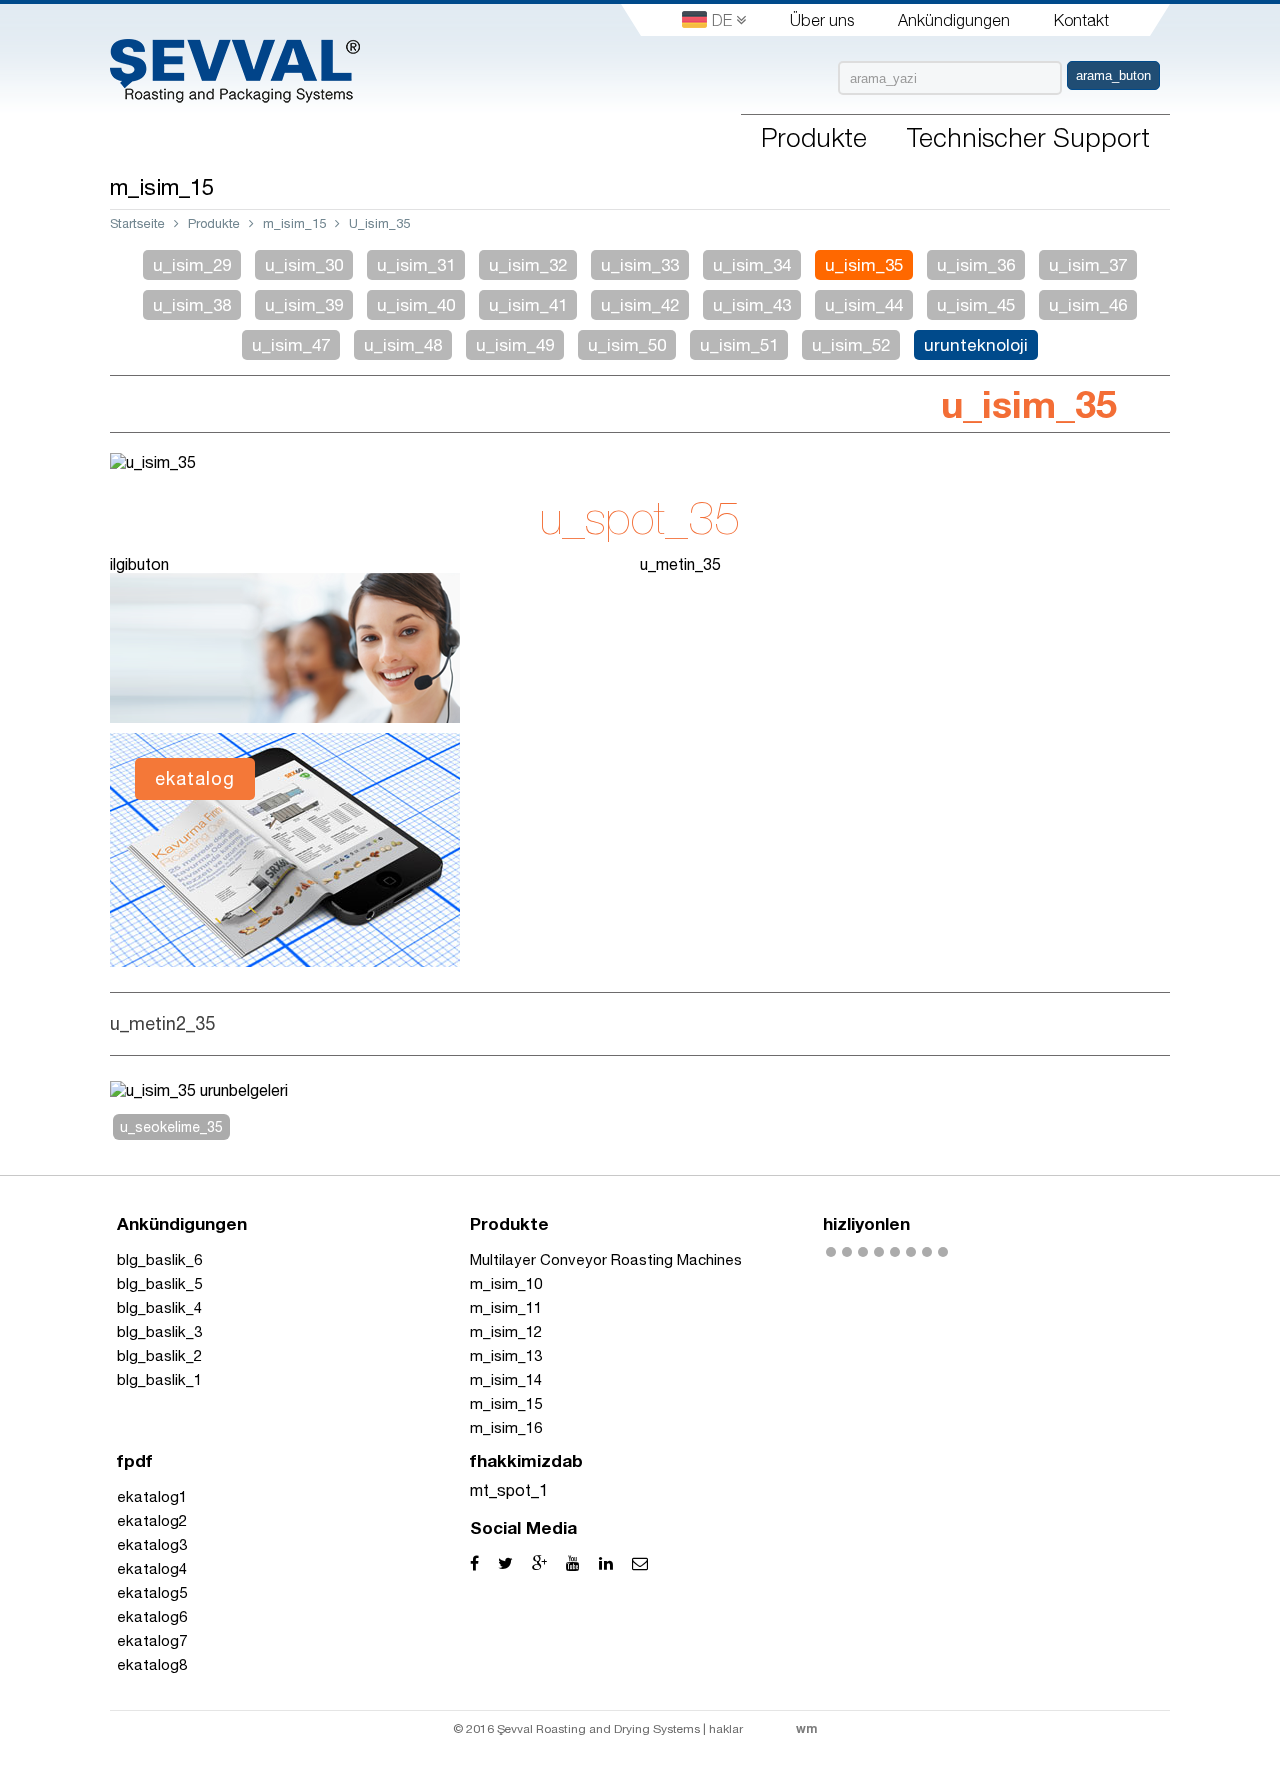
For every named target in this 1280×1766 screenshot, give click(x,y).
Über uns (822, 20)
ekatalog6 (152, 1616)
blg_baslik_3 (159, 1331)
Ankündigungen (954, 20)
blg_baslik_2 (159, 1355)
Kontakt (1081, 20)
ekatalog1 (152, 1496)
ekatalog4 (152, 1568)
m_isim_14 (506, 1379)
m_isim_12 (506, 1331)
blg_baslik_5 (159, 1283)
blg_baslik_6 (159, 1259)
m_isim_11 (506, 1307)
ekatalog (195, 778)
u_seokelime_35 (171, 1127)
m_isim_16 (506, 1427)
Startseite (137, 223)
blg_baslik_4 (159, 1307)
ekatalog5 (152, 1592)
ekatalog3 (152, 1544)
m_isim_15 (294, 223)
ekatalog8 (152, 1664)
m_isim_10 (506, 1283)
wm (806, 1728)
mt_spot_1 (509, 1490)
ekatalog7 (152, 1640)
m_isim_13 (506, 1355)
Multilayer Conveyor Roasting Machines (606, 1259)
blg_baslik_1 (159, 1379)
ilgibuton (139, 564)
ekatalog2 (152, 1520)
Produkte (214, 223)
